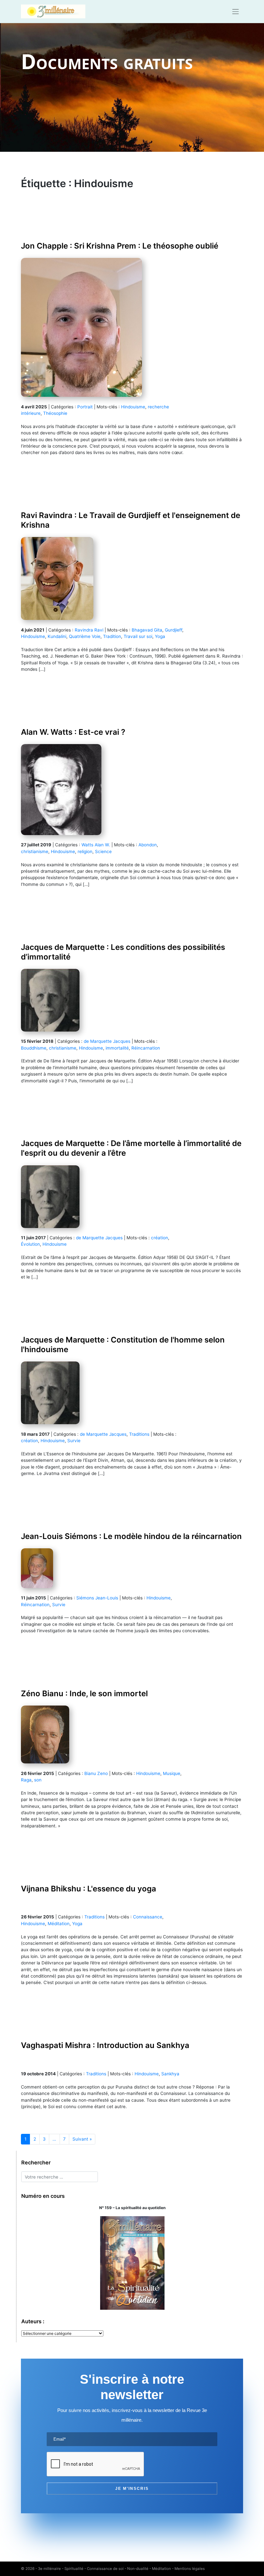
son (38, 1780)
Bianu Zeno (96, 1773)
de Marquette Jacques (107, 1041)
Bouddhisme (34, 1048)
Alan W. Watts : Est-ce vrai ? (73, 732)
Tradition (112, 636)
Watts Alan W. (96, 845)
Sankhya (170, 2074)
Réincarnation (146, 1048)
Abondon (148, 845)
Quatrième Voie (85, 636)
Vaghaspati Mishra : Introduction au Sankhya (105, 2045)
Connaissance (148, 1917)
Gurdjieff (174, 630)
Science (103, 851)
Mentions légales (190, 2569)
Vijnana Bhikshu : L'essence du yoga (89, 1889)
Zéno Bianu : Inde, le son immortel (84, 1693)
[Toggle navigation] (236, 12)
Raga (26, 1780)
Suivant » (82, 2139)
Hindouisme (133, 407)
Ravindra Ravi (89, 630)
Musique (172, 1773)
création (160, 1238)
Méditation (59, 1924)
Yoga (160, 636)
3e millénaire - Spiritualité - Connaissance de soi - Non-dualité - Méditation (104, 2569)
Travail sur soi (138, 636)
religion (85, 851)
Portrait (85, 407)
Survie (74, 1441)
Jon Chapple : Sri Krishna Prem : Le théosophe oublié (120, 246)
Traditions (139, 1434)
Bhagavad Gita (147, 630)
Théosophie (55, 413)
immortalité (117, 1048)
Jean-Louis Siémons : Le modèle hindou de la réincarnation (131, 1536)
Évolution (30, 1244)
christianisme (35, 851)
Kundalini (57, 636)
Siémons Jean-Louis (97, 1598)
